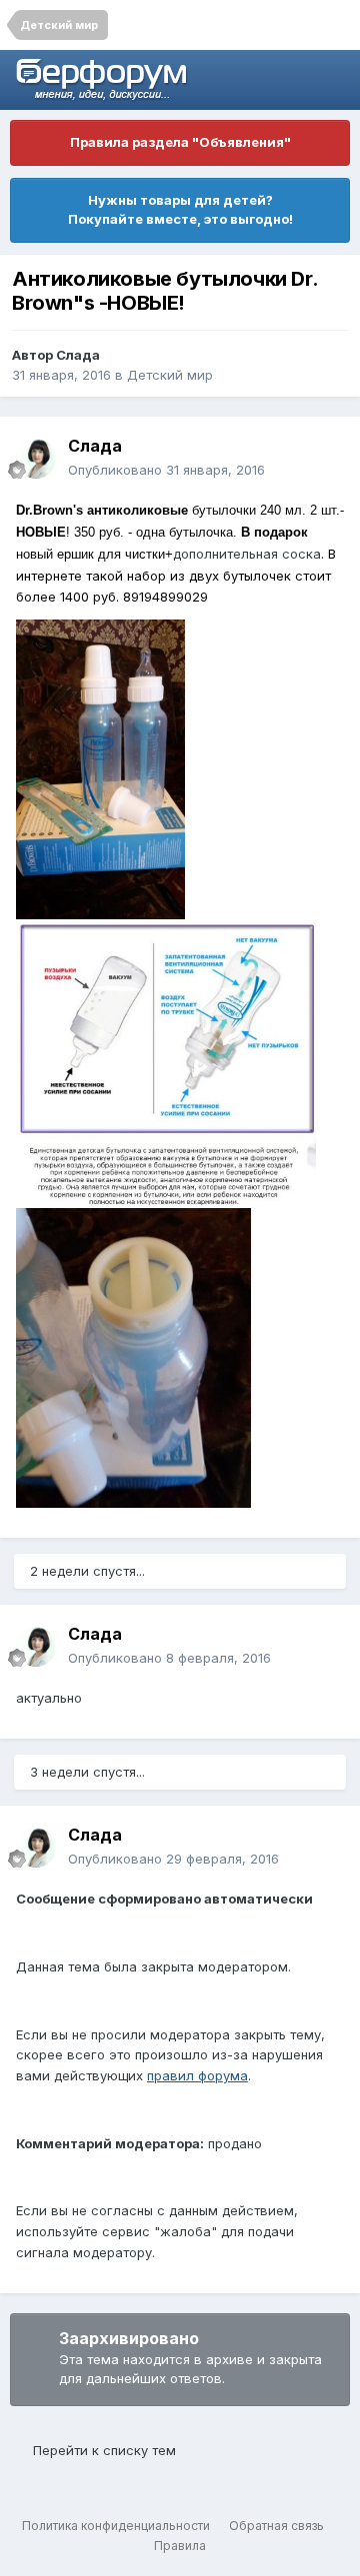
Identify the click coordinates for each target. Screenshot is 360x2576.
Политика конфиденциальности (116, 2526)
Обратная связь (276, 2526)
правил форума (197, 2075)
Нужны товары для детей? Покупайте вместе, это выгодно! (180, 210)
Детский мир (170, 375)
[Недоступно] (100, 768)
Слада (78, 355)
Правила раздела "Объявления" (180, 142)
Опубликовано (166, 470)
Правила (180, 2546)
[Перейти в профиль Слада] (36, 459)
